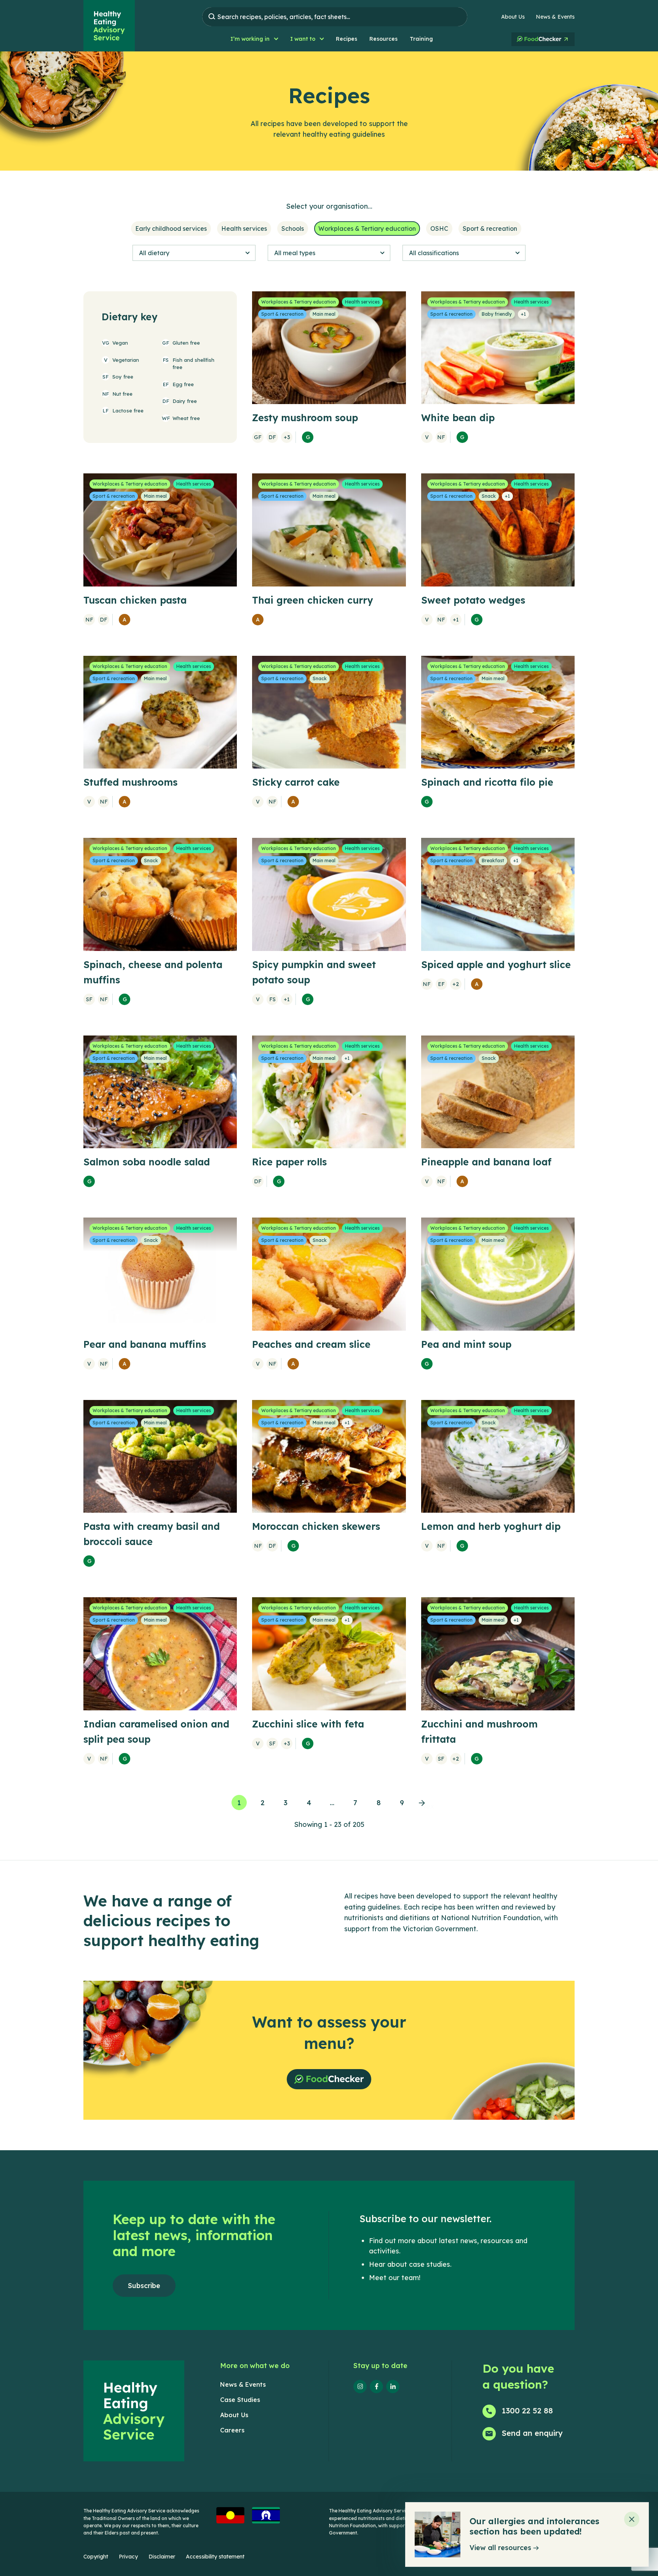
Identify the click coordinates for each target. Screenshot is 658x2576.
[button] (254, 39)
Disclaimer (162, 2557)
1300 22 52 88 (527, 2411)
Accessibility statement (215, 2557)
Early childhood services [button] (171, 229)
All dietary (154, 253)
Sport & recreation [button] (490, 229)
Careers (232, 2430)
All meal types (295, 253)
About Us (513, 17)
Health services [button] (244, 229)
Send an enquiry (532, 2433)
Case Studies (240, 2400)
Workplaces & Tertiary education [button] (367, 229)
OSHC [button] (439, 229)
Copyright (96, 2557)
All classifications (434, 253)
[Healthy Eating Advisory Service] (109, 26)
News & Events (555, 17)
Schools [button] (293, 229)
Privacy (128, 2557)
